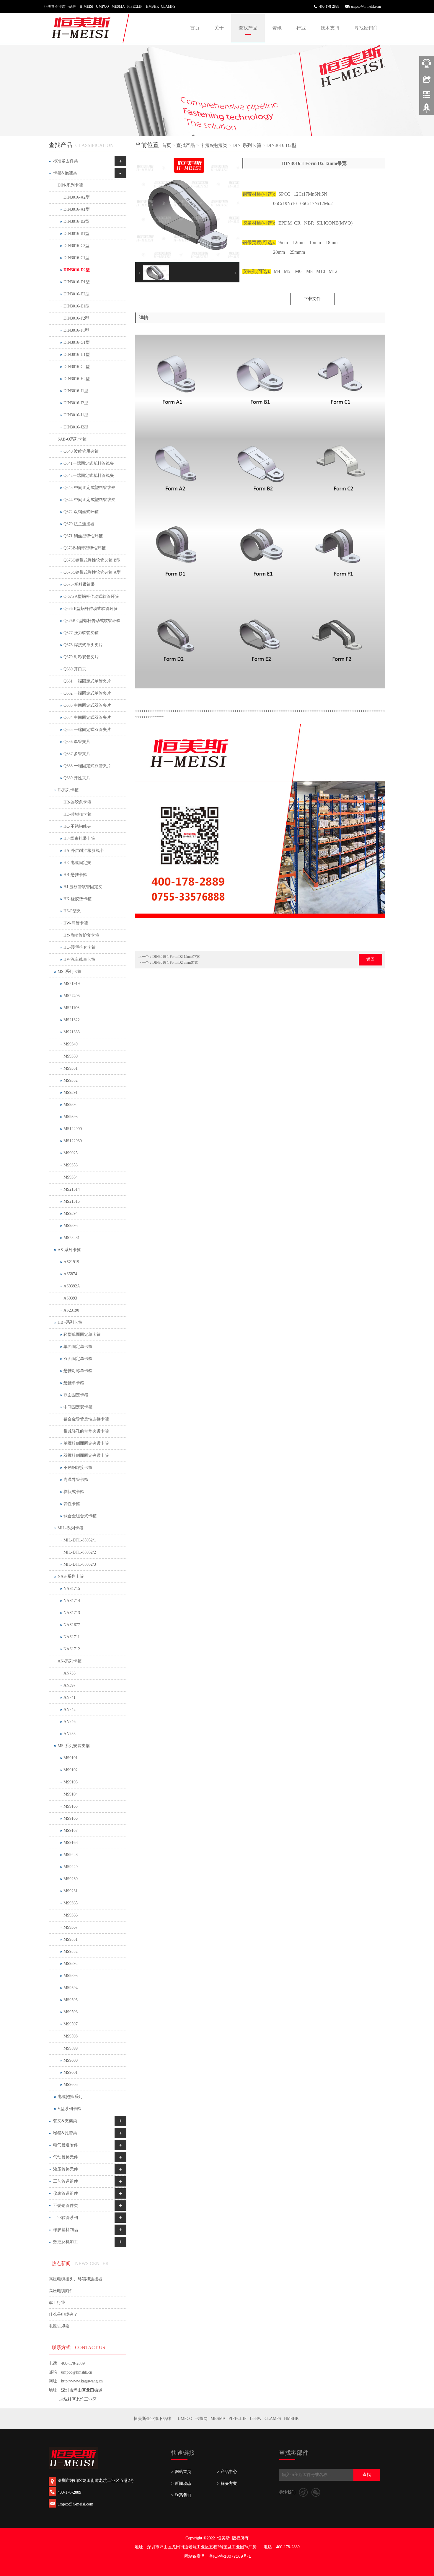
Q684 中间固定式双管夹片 (87, 717)
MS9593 (71, 1976)
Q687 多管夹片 (77, 754)
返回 (371, 959)
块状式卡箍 (74, 1492)
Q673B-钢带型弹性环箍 (85, 548)
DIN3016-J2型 (76, 427)
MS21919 (72, 984)
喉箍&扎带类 (65, 2133)
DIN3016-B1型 (76, 234)
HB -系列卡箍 (70, 1322)
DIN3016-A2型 (77, 197)
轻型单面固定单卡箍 (82, 1334)
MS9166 (71, 1818)
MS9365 (71, 1903)
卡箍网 (201, 2419)
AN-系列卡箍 (70, 1661)
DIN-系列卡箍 (247, 145)
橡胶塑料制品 (66, 2230)
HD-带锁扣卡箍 (77, 814)
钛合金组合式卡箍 (80, 1516)
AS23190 (71, 1310)
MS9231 (71, 1891)
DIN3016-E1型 (76, 306)
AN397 (70, 1685)
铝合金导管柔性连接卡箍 (86, 1419)
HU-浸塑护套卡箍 (80, 947)
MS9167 (71, 1830)
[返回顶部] (427, 110)
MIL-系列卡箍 (70, 1528)
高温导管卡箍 (76, 1480)
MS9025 (71, 1153)
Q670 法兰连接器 (79, 524)
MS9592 (71, 1964)
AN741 (70, 1697)
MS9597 (71, 2024)
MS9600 (71, 2060)
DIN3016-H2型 (77, 379)
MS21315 (72, 1201)
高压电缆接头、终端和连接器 (76, 2279)
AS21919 (71, 1262)
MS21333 (72, 1032)
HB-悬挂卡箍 (75, 875)
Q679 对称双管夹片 (81, 657)
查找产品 (248, 28)
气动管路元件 (66, 2157)
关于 (219, 28)
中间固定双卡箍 (78, 1407)
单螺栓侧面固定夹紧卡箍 (86, 1443)
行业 (301, 28)
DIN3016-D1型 (77, 282)
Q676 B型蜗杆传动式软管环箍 (91, 609)
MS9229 (71, 1867)
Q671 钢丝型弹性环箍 (83, 536)
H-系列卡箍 (68, 790)
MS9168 (71, 1843)
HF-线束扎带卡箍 (79, 838)
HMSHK (291, 2419)
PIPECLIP (238, 2419)
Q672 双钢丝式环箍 (81, 512)
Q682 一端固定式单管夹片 (87, 693)
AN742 (70, 1710)
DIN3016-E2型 (76, 294)
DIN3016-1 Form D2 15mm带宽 (176, 957)
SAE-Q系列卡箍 (72, 439)
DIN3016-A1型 (77, 209)
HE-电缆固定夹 (77, 863)
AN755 (70, 1734)
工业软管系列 (66, 2218)
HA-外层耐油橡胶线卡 (84, 851)
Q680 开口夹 (75, 669)
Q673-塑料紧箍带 (79, 584)
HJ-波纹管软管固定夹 (83, 887)
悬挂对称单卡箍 (78, 1371)
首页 (195, 28)
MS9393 (71, 1117)
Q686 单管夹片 (77, 742)
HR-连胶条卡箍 (77, 802)
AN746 (70, 1722)
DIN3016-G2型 (77, 367)
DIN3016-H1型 (77, 355)
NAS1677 (72, 1625)
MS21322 (72, 1020)
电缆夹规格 (59, 2326)
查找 (367, 2475)
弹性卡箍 (72, 1504)
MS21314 (72, 1189)
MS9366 (71, 1915)
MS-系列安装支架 (74, 1746)
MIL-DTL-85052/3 (80, 1564)
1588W (256, 2419)
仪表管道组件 (66, 2193)
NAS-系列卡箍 (71, 1576)
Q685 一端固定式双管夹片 (87, 730)
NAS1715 (72, 1589)
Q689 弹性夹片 (77, 778)
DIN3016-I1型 (76, 391)
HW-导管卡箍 (76, 923)
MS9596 (71, 2012)
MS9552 (71, 1951)
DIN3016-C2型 (76, 246)
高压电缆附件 (61, 2291)
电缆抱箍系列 (70, 2097)
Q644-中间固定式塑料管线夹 (89, 500)
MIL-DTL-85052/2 (80, 1552)
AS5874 (70, 1274)
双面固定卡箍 (76, 1395)
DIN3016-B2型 (76, 221)
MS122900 (73, 1129)
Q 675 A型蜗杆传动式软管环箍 (91, 596)
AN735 (70, 1673)
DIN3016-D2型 (281, 145)
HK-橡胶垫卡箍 (77, 899)
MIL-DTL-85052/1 (80, 1540)
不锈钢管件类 (66, 2206)
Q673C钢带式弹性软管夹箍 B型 (92, 560)
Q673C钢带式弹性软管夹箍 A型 (92, 572)
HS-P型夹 (72, 911)
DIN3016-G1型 (77, 342)
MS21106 (71, 1008)
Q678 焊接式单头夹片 (83, 645)
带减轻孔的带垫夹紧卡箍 (86, 1431)
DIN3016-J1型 (76, 415)
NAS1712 (72, 1649)
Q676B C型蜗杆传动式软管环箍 (92, 621)
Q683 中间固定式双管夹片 (87, 705)
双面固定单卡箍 (78, 1359)
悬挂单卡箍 (74, 1383)
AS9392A (72, 1286)
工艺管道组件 (66, 2181)
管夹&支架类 (65, 2121)
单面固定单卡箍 (78, 1347)
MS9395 (71, 1226)
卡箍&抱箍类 (214, 145)
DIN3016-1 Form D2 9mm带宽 (175, 963)
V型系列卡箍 (69, 2109)
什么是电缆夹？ (63, 2314)
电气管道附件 (66, 2145)
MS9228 (71, 1855)
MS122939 (73, 1141)
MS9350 (71, 1056)
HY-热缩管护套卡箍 (81, 935)
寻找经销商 (366, 28)
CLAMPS (273, 2419)
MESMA (218, 2419)
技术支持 (330, 28)
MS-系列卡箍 (70, 972)
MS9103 (71, 1782)
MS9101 (71, 1758)
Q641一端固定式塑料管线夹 (89, 463)
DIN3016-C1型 (76, 258)
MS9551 (71, 1939)
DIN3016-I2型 (76, 403)
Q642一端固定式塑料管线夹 (89, 476)
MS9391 (71, 1093)
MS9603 (71, 2085)
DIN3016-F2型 (76, 318)
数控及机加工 (66, 2242)
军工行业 (57, 2303)
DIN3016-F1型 (76, 330)
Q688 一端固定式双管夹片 (87, 766)
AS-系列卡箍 (69, 1250)
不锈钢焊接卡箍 (78, 1468)
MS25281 (72, 1238)
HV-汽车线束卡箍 (79, 959)
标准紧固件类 (66, 161)
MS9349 (71, 1044)
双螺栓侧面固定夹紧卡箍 (86, 1455)
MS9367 (71, 1927)
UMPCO (185, 2419)
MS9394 (71, 1213)
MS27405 (72, 996)
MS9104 (71, 1794)
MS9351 (71, 1068)
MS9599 (71, 2048)
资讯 (277, 28)
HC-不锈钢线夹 (77, 826)
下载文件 (312, 299)
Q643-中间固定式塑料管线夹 (89, 488)
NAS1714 (72, 1601)
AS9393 (70, 1298)
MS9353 (71, 1165)
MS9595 (71, 2000)
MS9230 (71, 1879)
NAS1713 (72, 1613)
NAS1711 (72, 1637)
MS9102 (71, 1770)
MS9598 (71, 2036)
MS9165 (71, 1806)
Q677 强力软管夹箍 (81, 633)
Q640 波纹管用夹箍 (81, 451)
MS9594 (71, 1988)
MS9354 (71, 1177)
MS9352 (71, 1080)
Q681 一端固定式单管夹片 (87, 681)
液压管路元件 (66, 2169)
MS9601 (71, 2072)
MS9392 (71, 1105)
